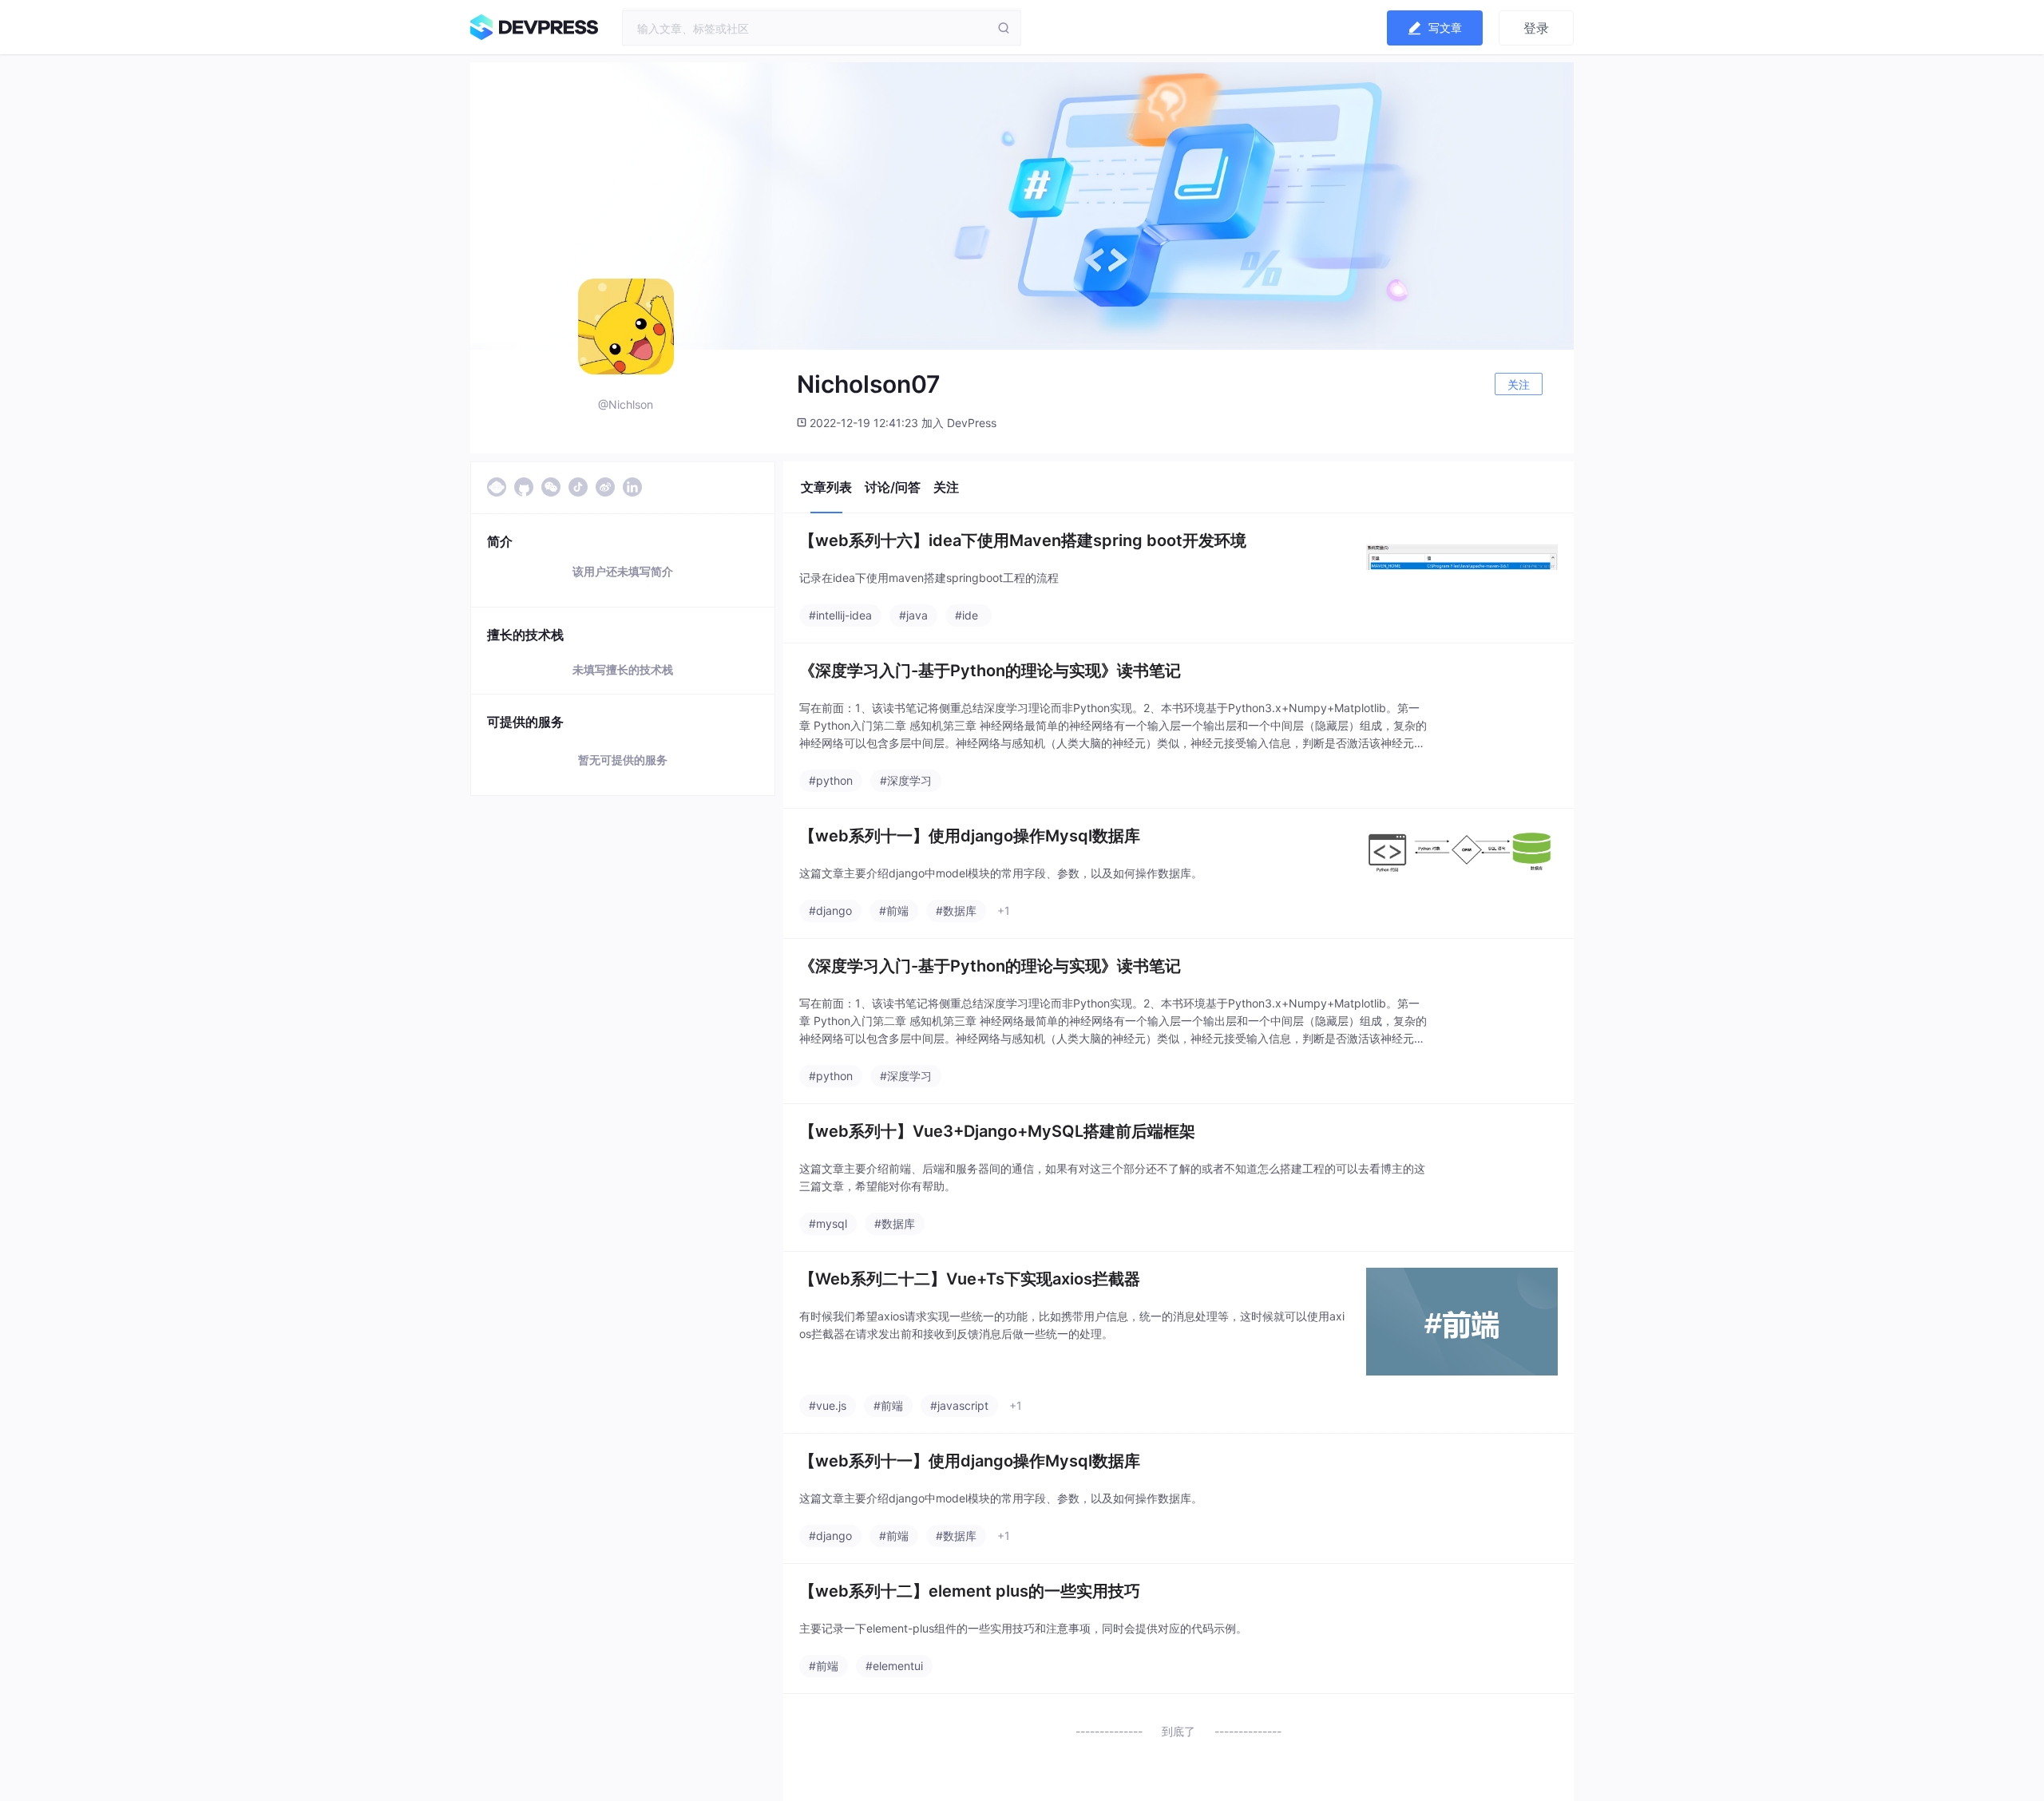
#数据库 (956, 910)
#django (830, 910)
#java (913, 615)
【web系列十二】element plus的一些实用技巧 (970, 1591)
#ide (967, 615)
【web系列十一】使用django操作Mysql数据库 (970, 836)
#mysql (828, 1223)
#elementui (894, 1666)
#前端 (894, 910)
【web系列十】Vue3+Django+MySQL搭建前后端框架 (997, 1131)
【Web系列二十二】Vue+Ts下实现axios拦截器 (970, 1279)
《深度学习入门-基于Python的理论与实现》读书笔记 (990, 671)
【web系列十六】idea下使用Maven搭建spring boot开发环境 (1023, 540)
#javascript (959, 1405)
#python (831, 780)
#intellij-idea (840, 615)
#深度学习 (906, 780)
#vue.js (828, 1405)
